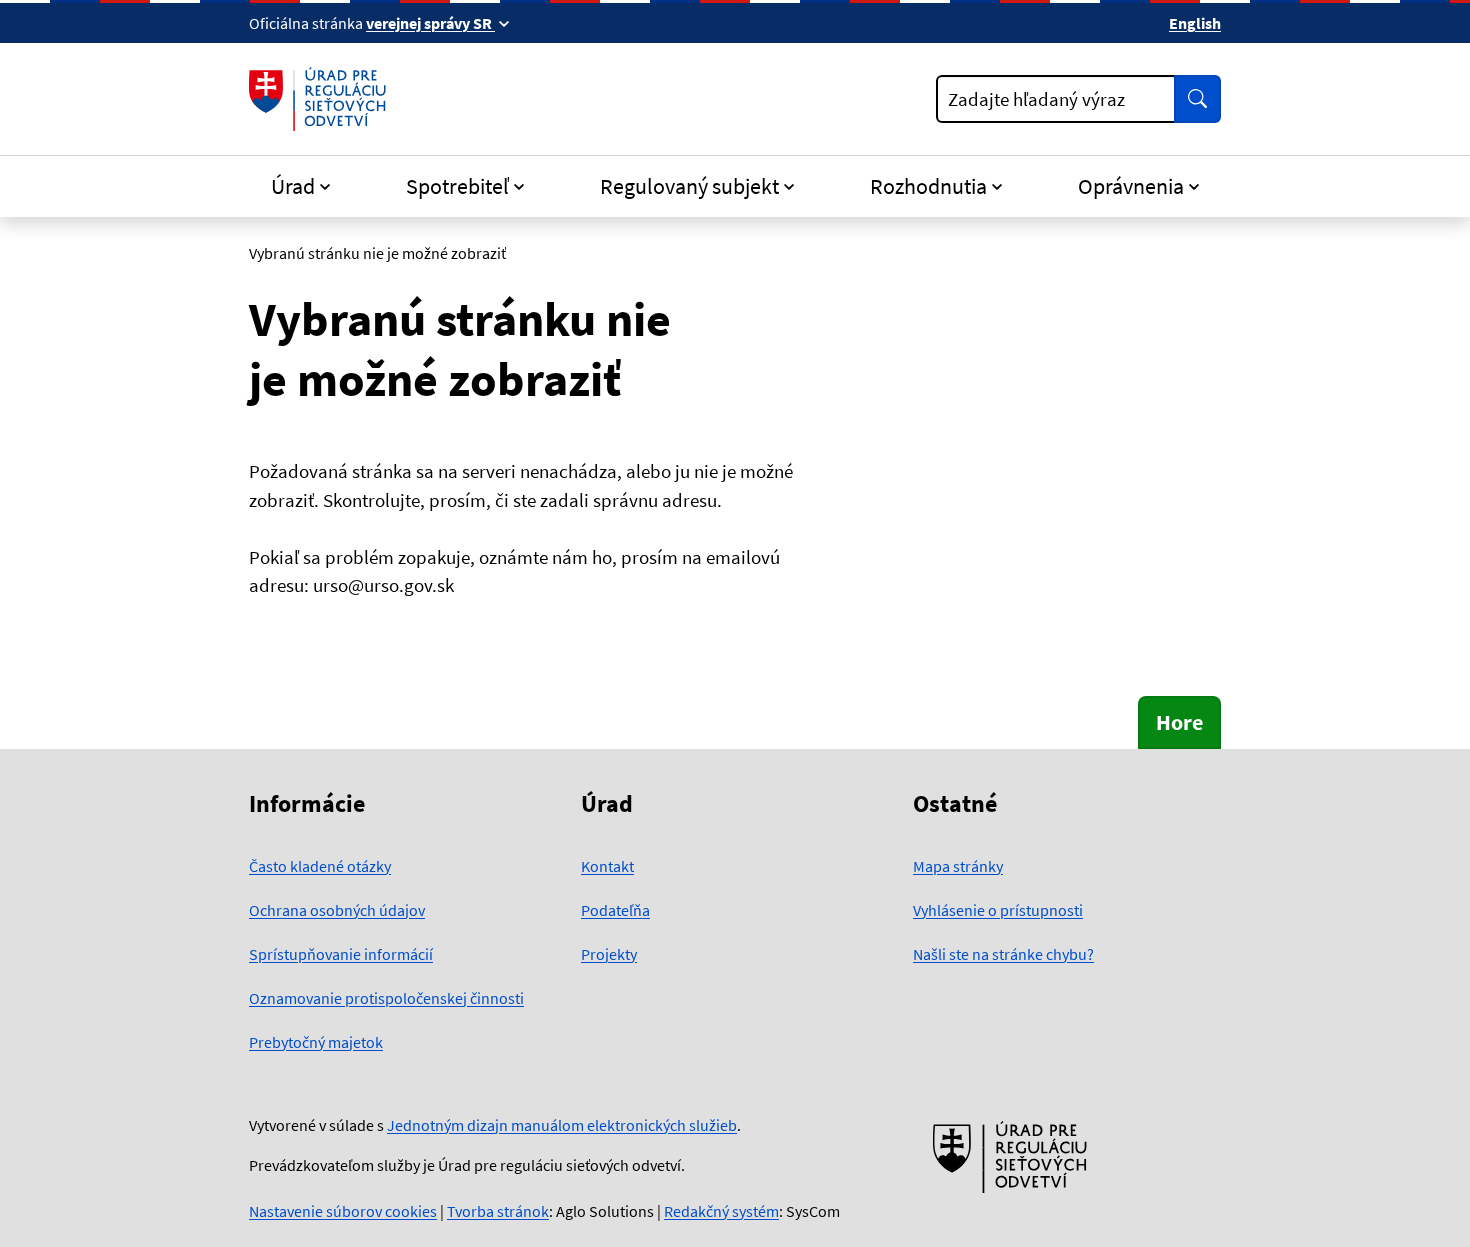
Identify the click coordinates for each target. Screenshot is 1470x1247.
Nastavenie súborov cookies (343, 1211)
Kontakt (607, 866)
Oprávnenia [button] (1131, 186)
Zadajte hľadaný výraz (1036, 99)
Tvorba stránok (498, 1211)
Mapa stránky (958, 866)
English (1195, 23)
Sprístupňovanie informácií (341, 954)
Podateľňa (615, 910)
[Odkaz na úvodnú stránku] (321, 99)
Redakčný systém (721, 1211)
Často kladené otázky (320, 866)
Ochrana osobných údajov (337, 910)
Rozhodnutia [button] (928, 186)
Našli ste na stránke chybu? (1003, 954)
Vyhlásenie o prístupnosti (998, 910)
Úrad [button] (293, 186)
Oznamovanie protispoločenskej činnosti (386, 998)
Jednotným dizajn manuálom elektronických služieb (562, 1125)
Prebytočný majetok (316, 1042)
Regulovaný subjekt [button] (689, 186)
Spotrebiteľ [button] (457, 186)
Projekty (609, 954)
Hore (1179, 722)
